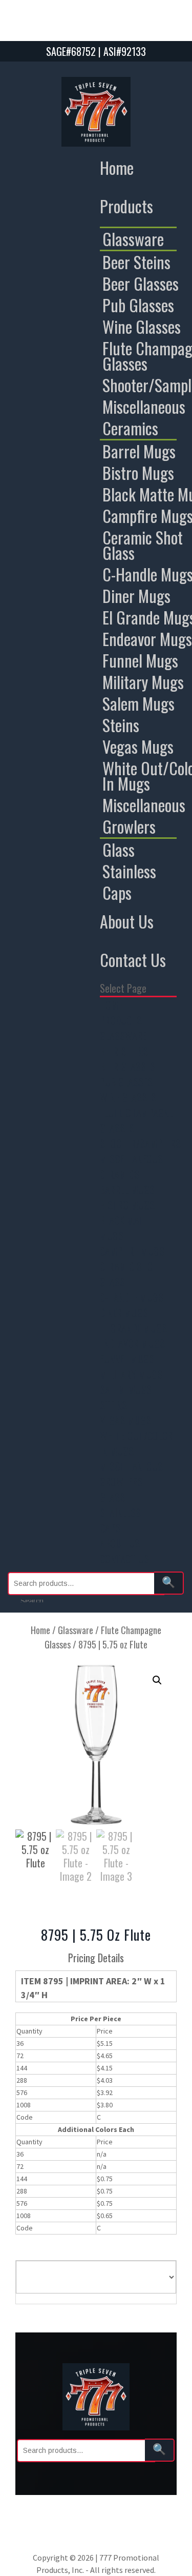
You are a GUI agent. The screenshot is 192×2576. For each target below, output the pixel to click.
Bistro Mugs (127, 1205)
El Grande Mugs (133, 1328)
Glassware (123, 1036)
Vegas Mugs (125, 1420)
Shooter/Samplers (140, 1143)
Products (126, 206)
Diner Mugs (124, 1313)
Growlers (121, 1482)
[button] (157, 1680)
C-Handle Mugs (132, 1297)
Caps (110, 1528)
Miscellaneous (131, 1159)
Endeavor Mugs (132, 1343)
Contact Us (133, 960)
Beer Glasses (127, 1066)
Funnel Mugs (127, 1359)
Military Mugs (131, 1374)
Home (117, 167)
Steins (113, 1405)
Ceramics (120, 1174)
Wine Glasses (128, 1097)
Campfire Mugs (132, 1251)
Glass (112, 1497)
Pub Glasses (126, 1082)
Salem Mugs (126, 1390)
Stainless (120, 1513)
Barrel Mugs (127, 1190)
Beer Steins (124, 1051)
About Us (127, 921)
